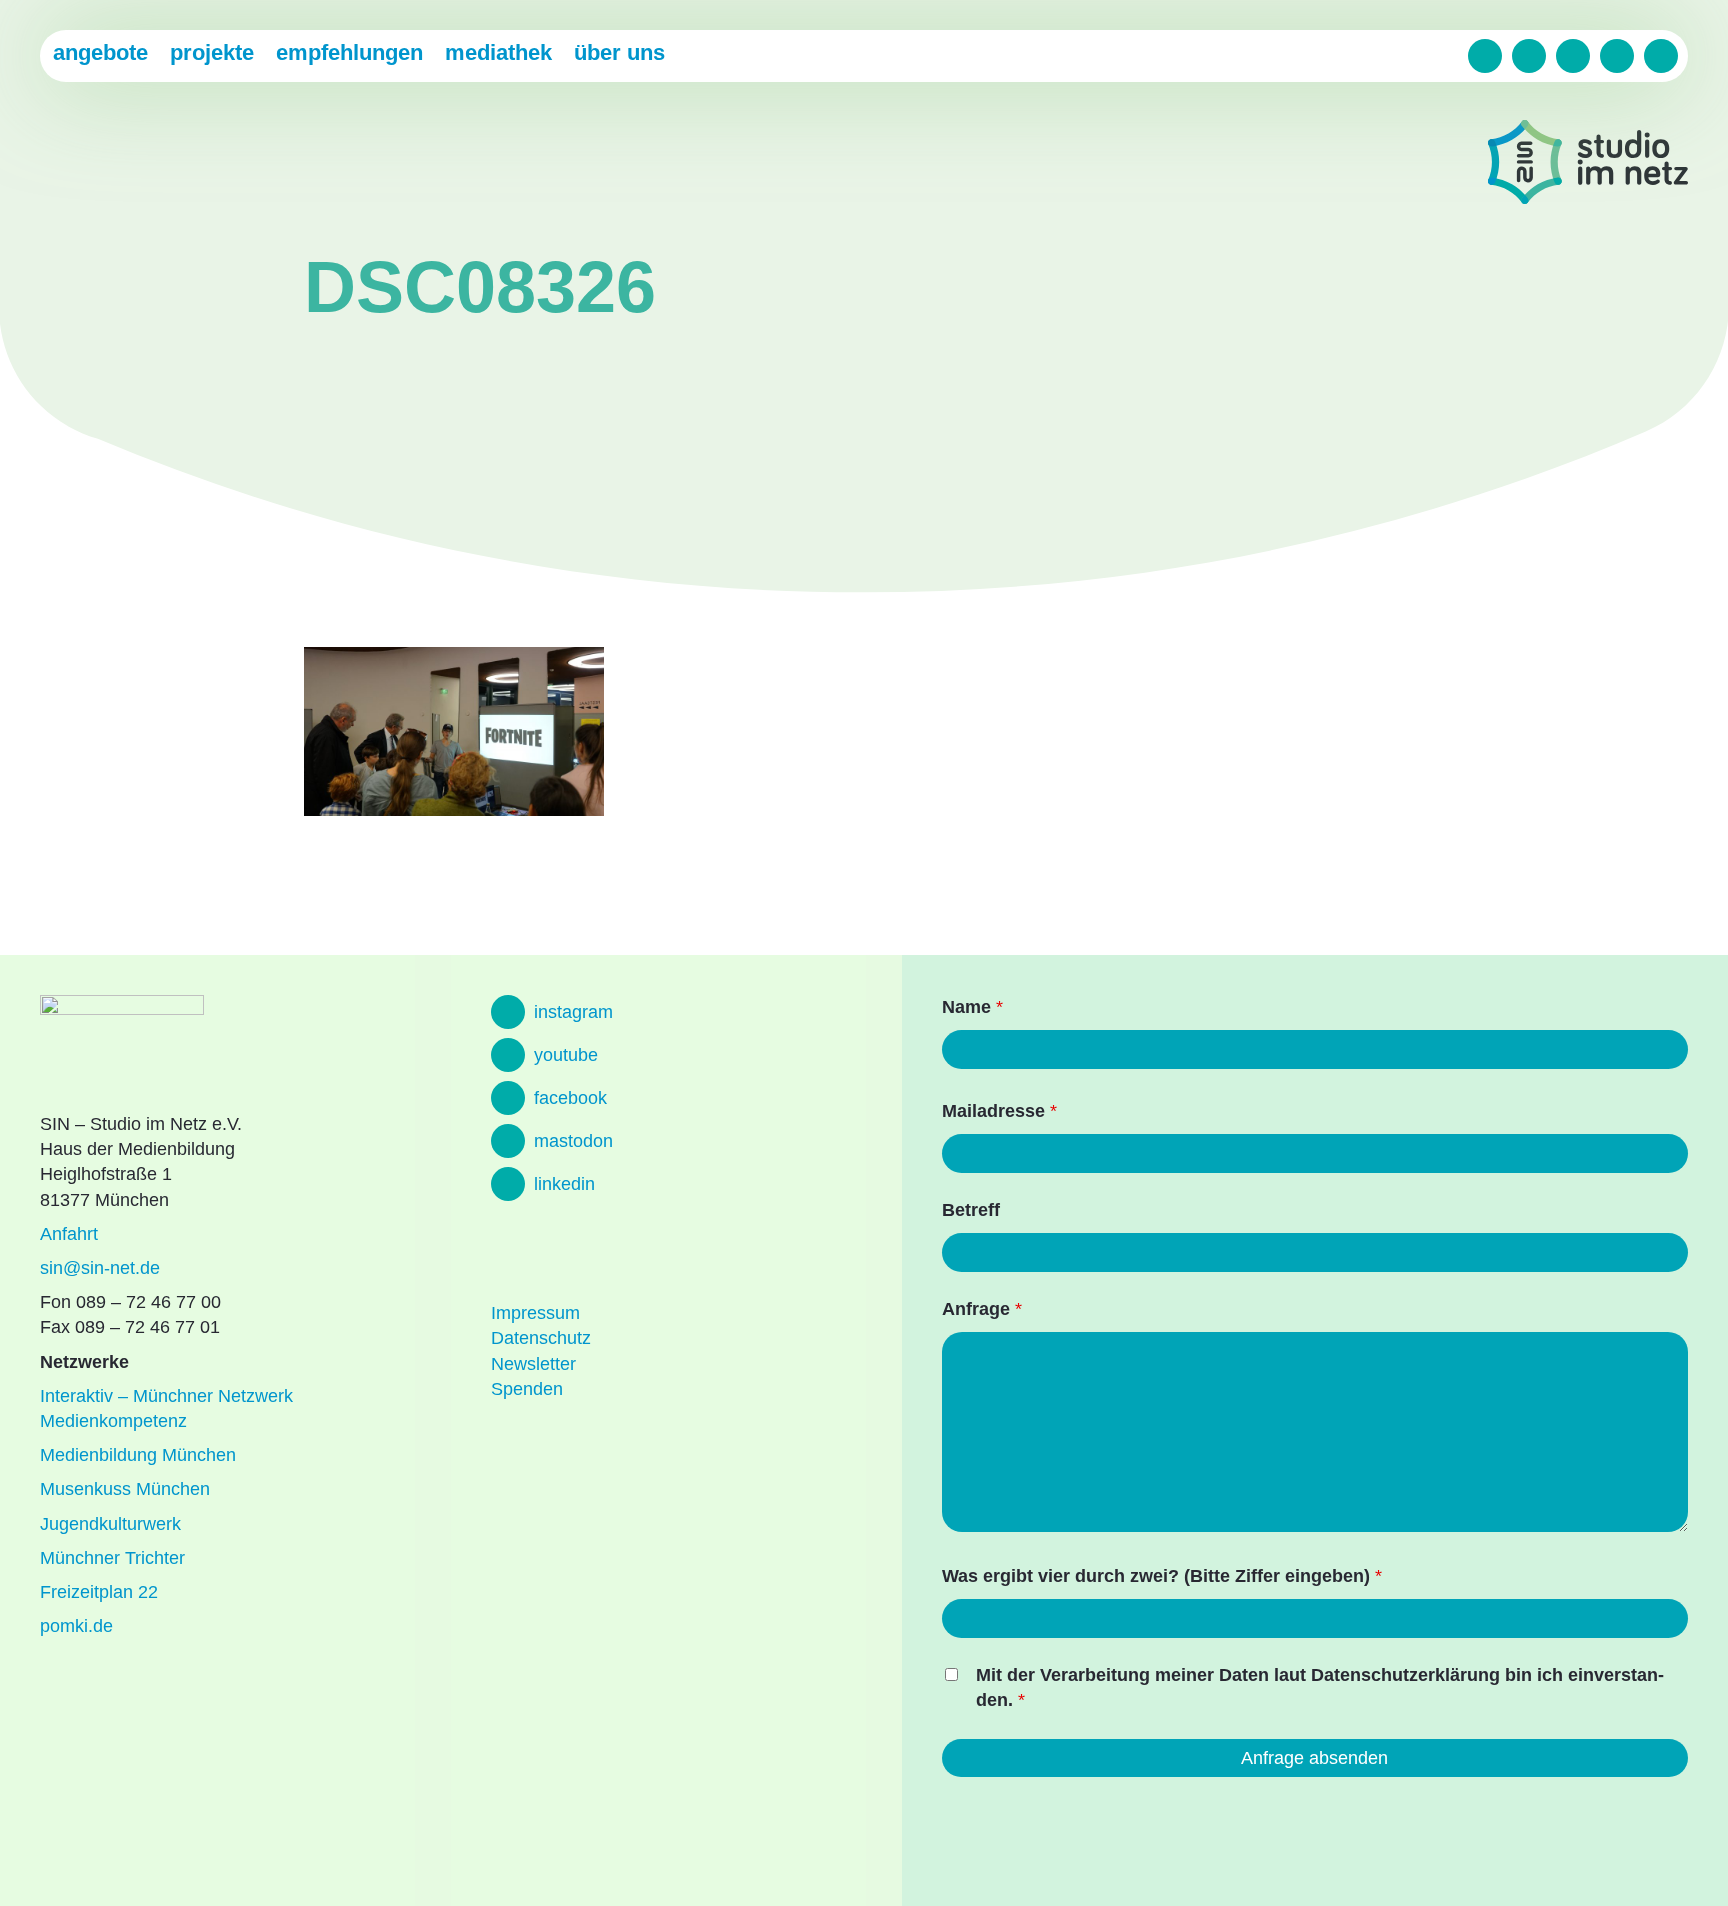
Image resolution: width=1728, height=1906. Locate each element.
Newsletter (533, 1364)
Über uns (619, 52)
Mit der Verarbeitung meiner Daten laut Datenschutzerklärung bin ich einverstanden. (1320, 1687)
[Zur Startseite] (1588, 165)
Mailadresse (999, 1111)
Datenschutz (541, 1338)
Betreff (971, 1210)
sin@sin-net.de (100, 1268)
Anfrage (982, 1309)
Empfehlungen (349, 52)
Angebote (100, 52)
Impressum (535, 1313)
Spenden (527, 1389)
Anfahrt (69, 1234)
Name (972, 1007)
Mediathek (498, 52)
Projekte (212, 52)
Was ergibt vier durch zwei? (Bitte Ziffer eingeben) (1162, 1576)
